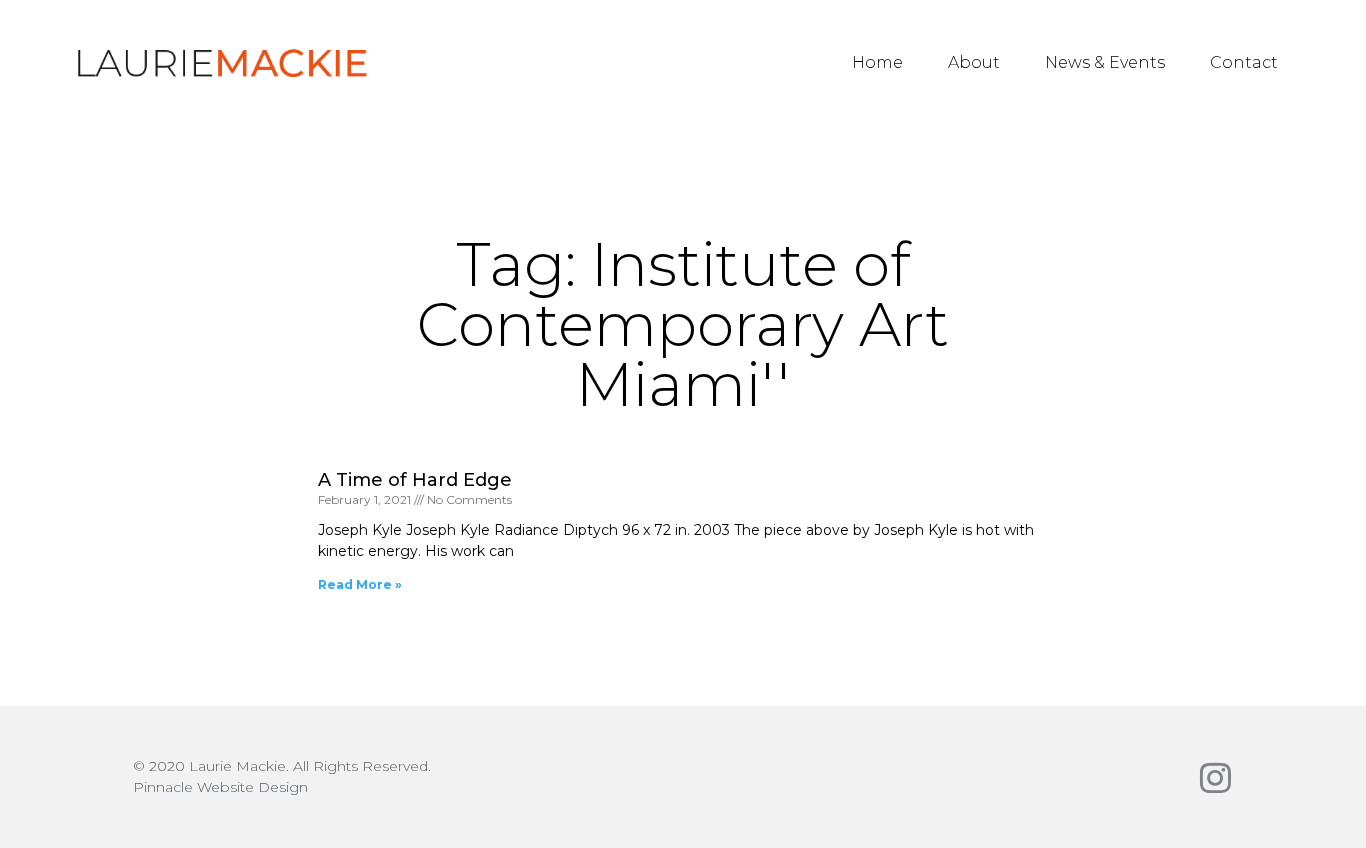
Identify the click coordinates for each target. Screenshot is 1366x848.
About (974, 62)
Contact (1244, 62)
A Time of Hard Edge (415, 480)
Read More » (360, 584)
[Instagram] (1215, 777)
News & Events (1105, 62)
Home (877, 62)
